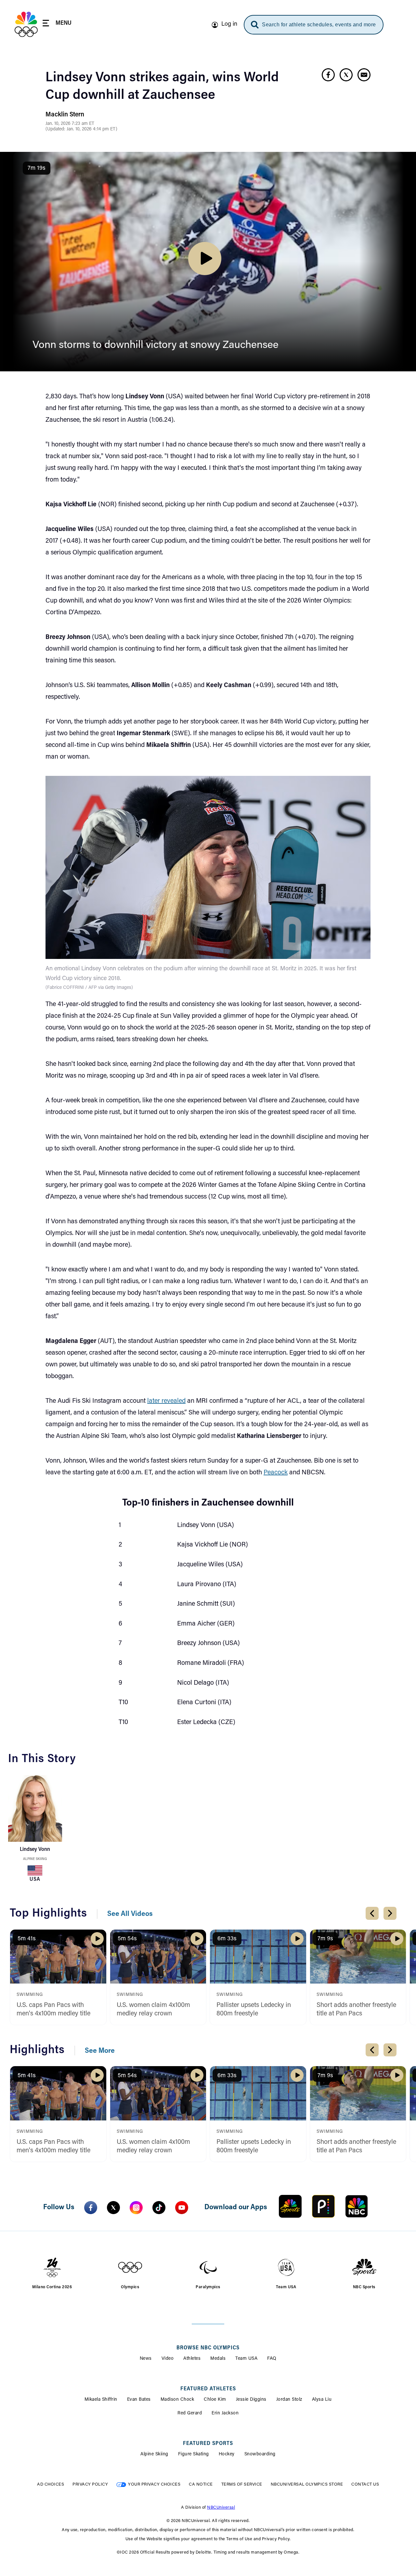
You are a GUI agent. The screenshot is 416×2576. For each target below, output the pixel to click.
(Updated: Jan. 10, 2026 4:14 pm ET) (81, 129)
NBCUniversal (221, 2508)
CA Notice (201, 2484)
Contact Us (365, 2484)
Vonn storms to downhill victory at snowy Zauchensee (156, 345)
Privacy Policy (90, 2484)
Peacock (276, 1473)
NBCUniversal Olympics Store (307, 2484)
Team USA (246, 2359)
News (146, 2359)
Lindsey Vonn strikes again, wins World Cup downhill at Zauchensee (162, 87)
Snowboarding (260, 2454)
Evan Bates (139, 2400)
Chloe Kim (215, 2400)
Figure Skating (194, 2454)
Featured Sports (208, 2444)
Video (168, 2359)
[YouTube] (182, 2208)
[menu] (57, 24)
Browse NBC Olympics (208, 2348)
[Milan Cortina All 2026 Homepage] (26, 24)
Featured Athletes (208, 2389)
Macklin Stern (65, 115)
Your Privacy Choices (154, 2484)
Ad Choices (51, 2484)
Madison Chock (177, 2400)
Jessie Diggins (251, 2400)
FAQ (272, 2359)
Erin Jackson (225, 2413)
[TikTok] (159, 2208)
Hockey (227, 2454)
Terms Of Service (242, 2484)
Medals (218, 2359)
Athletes (192, 2359)
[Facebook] (91, 2208)
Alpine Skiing (35, 1859)
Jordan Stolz (289, 2400)
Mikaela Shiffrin (101, 2400)
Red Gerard (190, 2413)
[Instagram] (136, 2208)
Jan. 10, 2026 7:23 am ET (70, 124)
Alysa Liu (322, 2400)
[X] (113, 2208)
